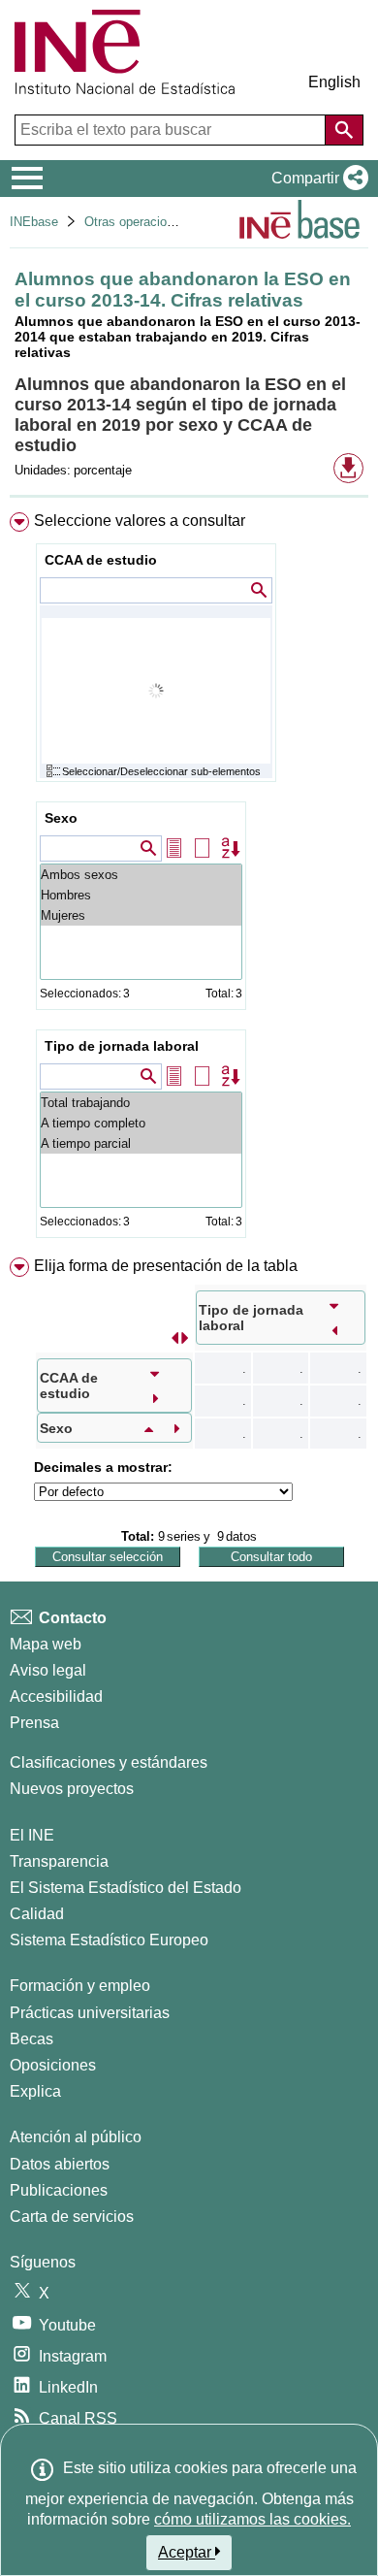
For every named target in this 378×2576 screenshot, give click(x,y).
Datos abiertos (60, 2164)
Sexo (61, 818)
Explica (35, 2091)
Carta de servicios (72, 2217)
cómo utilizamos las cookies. (252, 2519)
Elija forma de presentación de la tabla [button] (166, 1266)
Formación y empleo (80, 1986)
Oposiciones (53, 2065)
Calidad (37, 1914)
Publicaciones (59, 2190)
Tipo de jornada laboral (122, 1046)
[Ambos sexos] (141, 875)
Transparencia (59, 1861)
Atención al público (76, 2137)
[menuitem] (189, 880)
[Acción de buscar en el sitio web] (344, 130)
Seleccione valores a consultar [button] (140, 521)
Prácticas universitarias (90, 2013)
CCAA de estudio (101, 560)
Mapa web (46, 1644)
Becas (31, 2039)
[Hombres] (141, 895)
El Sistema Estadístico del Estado (126, 1888)
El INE (32, 1835)
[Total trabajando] (141, 1103)
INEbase (34, 222)
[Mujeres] (141, 915)
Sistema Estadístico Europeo (109, 1940)
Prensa (34, 1723)
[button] (316, 179)
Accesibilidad (56, 1696)
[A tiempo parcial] (141, 1143)
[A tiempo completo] (141, 1123)
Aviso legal (48, 1670)
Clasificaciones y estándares (109, 1762)
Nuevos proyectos (72, 1789)
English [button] (334, 82)
